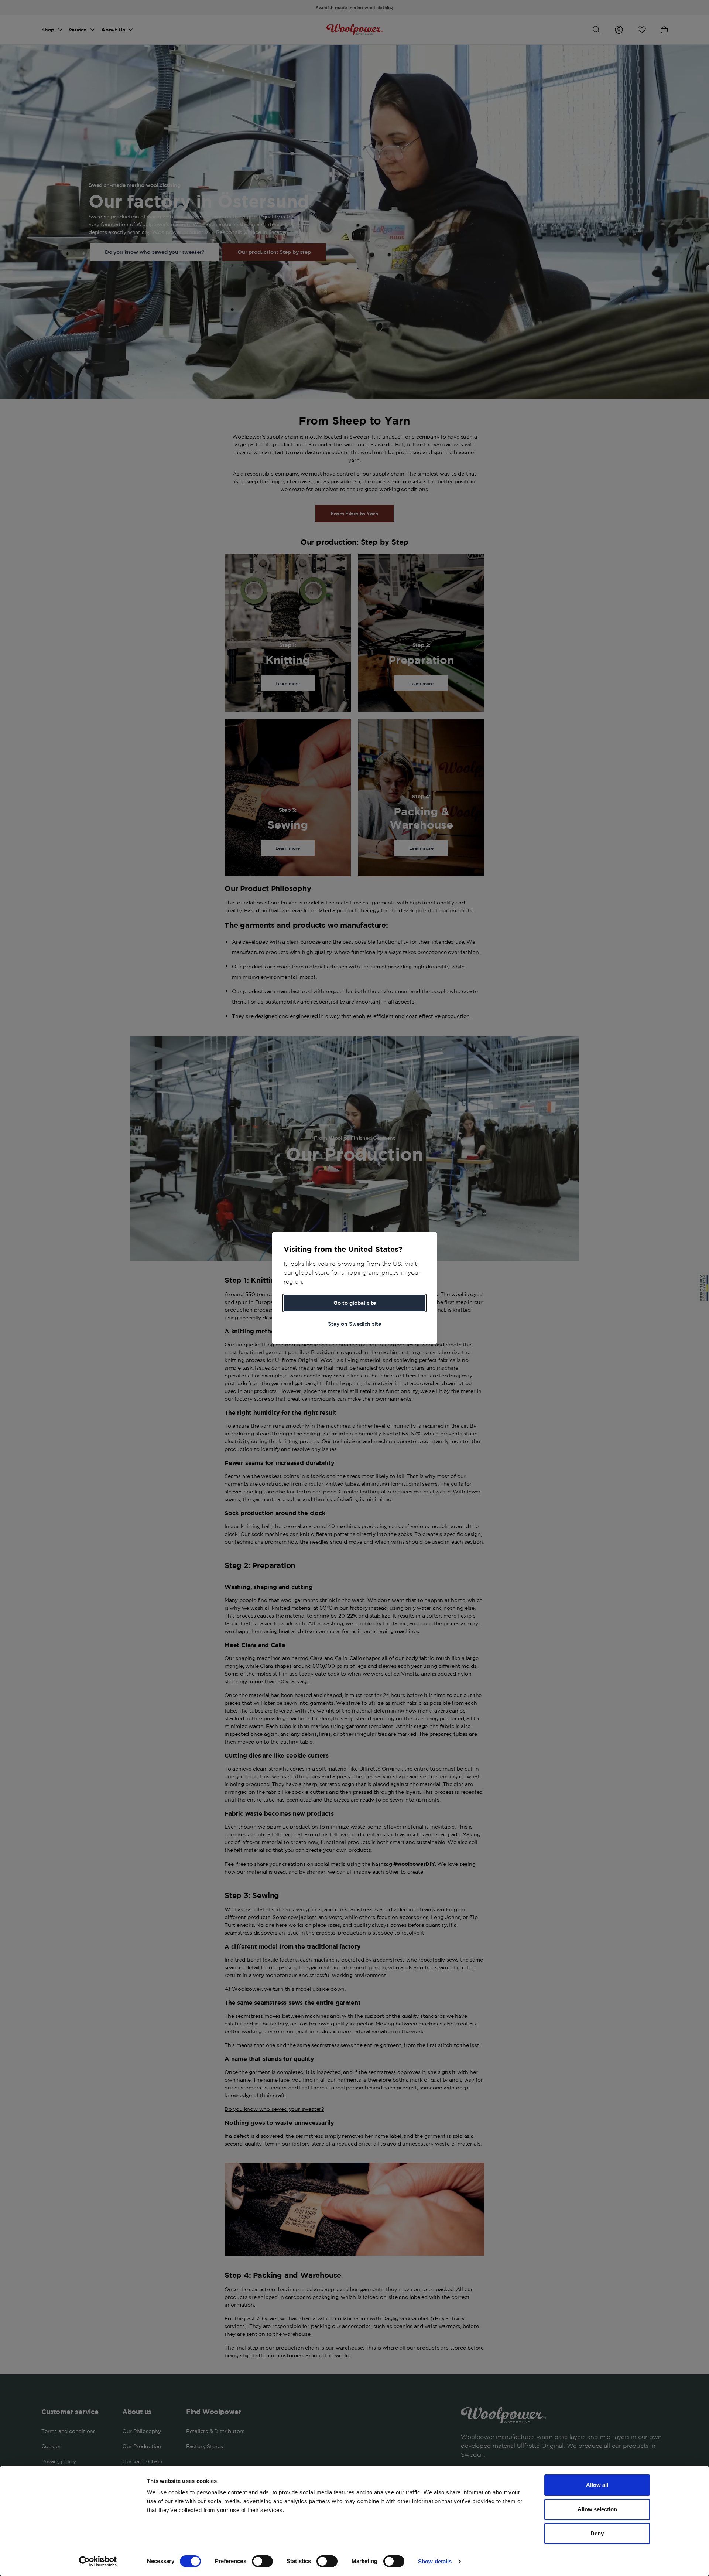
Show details (435, 2561)
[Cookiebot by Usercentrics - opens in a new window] (98, 2562)
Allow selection (597, 2509)
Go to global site (355, 1303)
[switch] (262, 2561)
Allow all (597, 2485)
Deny (597, 2533)
